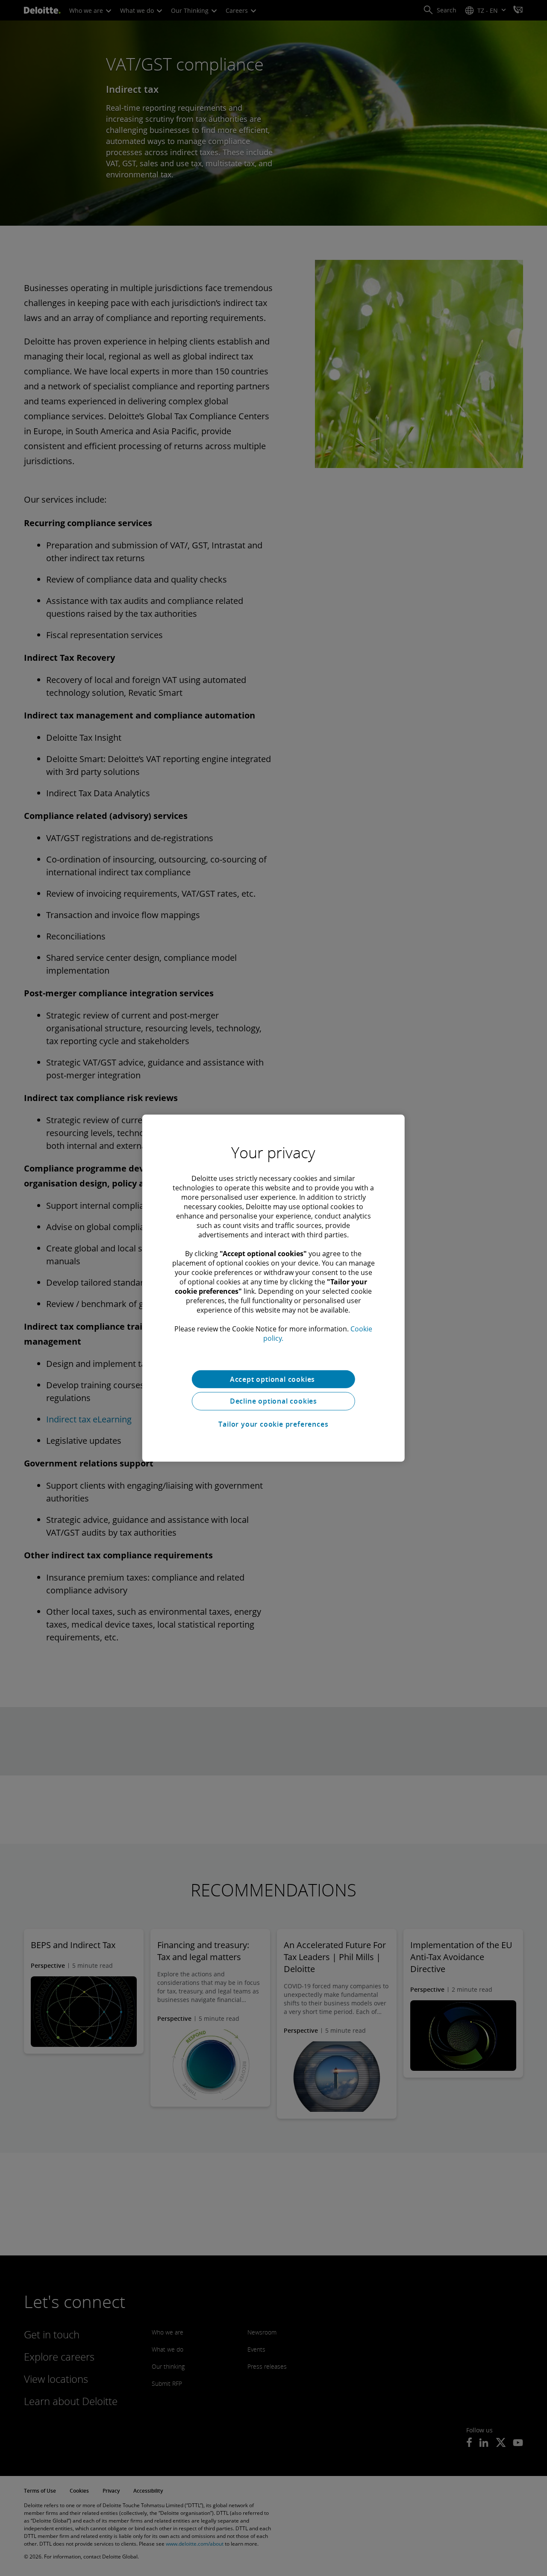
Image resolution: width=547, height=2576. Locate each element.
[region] (273, 1288)
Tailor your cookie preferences (273, 1424)
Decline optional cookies (273, 1401)
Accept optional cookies (273, 1379)
